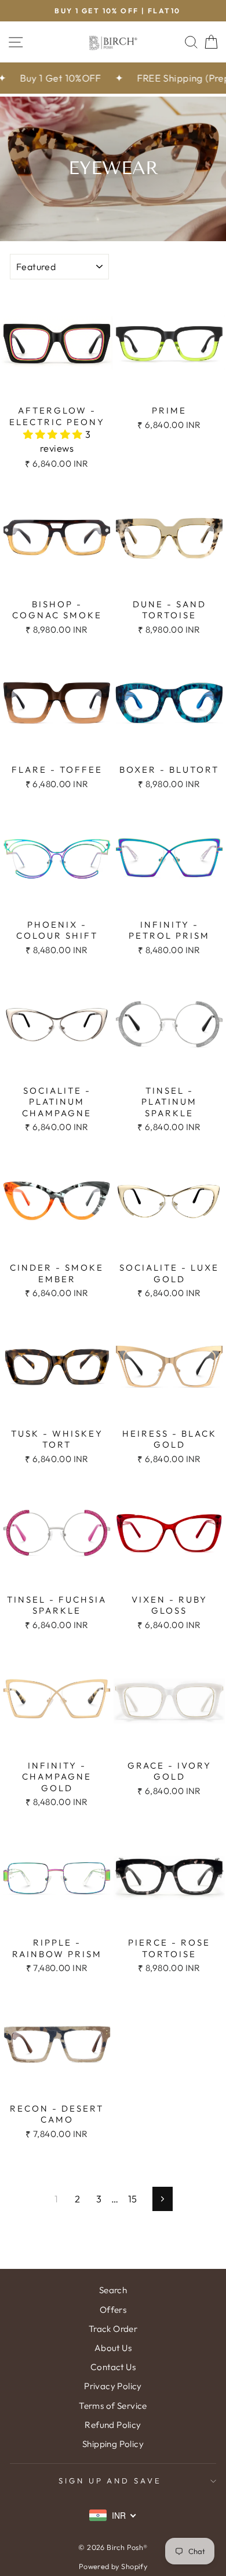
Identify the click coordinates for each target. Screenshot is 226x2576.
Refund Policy (113, 2425)
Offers (113, 2310)
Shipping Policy (113, 2444)
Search (113, 2290)
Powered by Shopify (113, 2566)
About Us (113, 2348)
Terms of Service (113, 2406)
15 (133, 2199)
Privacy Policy (113, 2386)
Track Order (113, 2329)
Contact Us (113, 2367)
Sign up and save (110, 2481)
